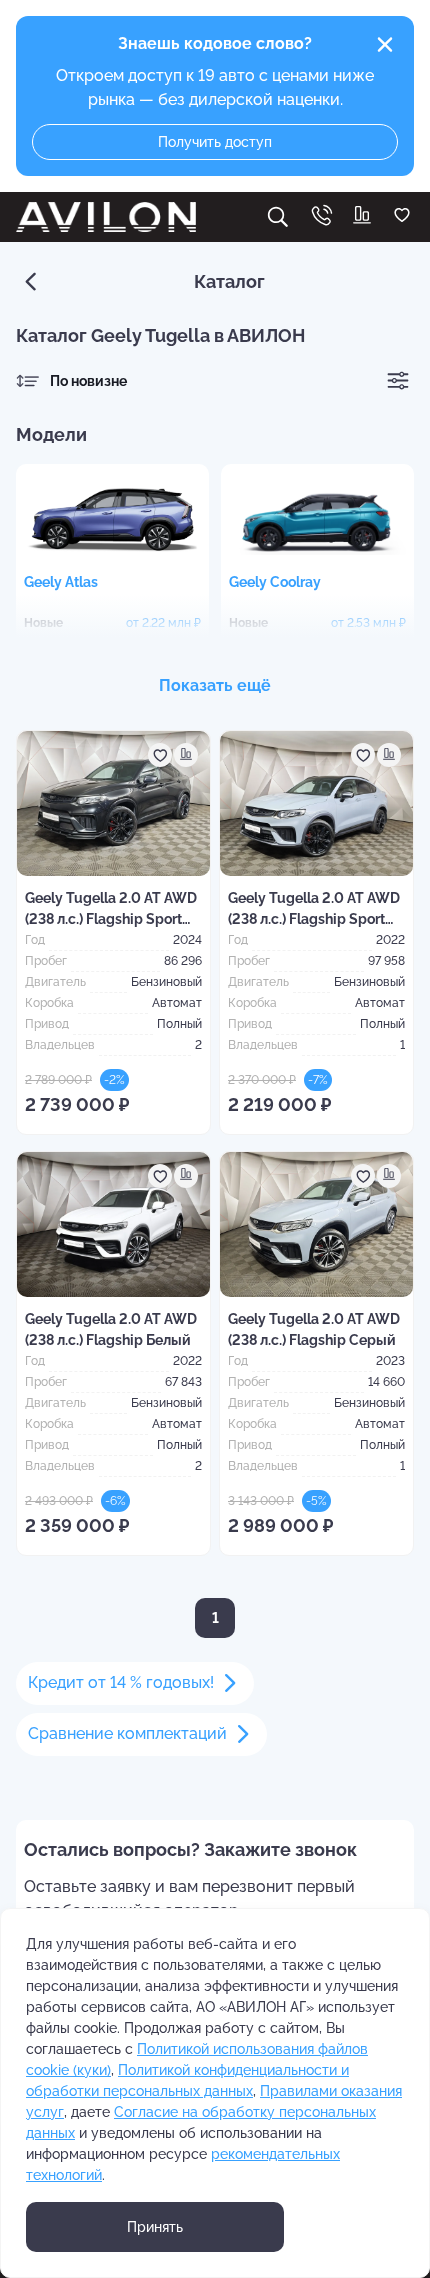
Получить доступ (215, 142)
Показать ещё (215, 685)
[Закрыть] (385, 45)
